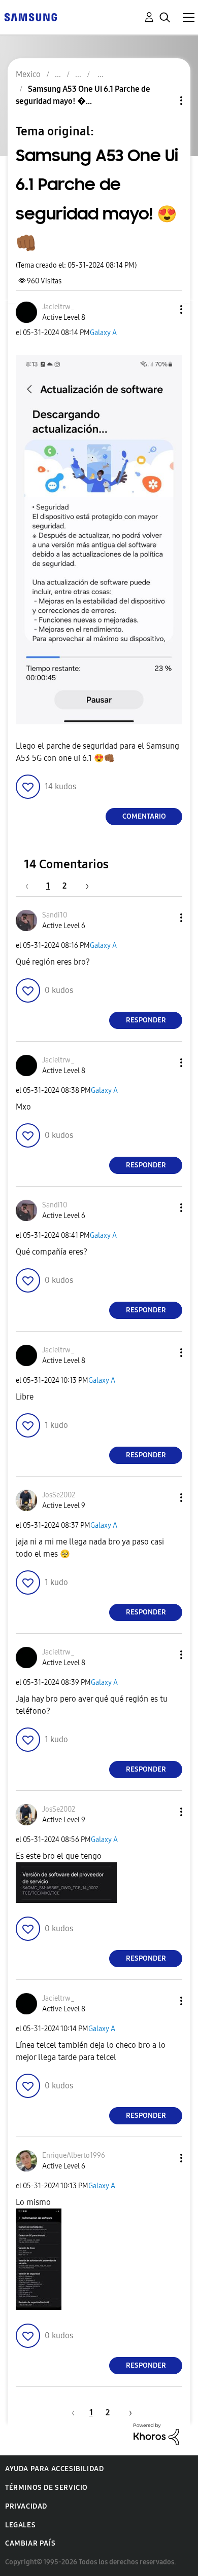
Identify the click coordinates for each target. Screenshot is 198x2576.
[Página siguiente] (84, 886)
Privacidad (26, 2506)
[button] (164, 309)
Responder (146, 1020)
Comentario (144, 816)
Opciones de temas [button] (164, 101)
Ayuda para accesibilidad (54, 2469)
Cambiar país (30, 2543)
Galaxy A (103, 333)
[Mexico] (30, 16)
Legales (20, 2525)
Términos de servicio (46, 2488)
